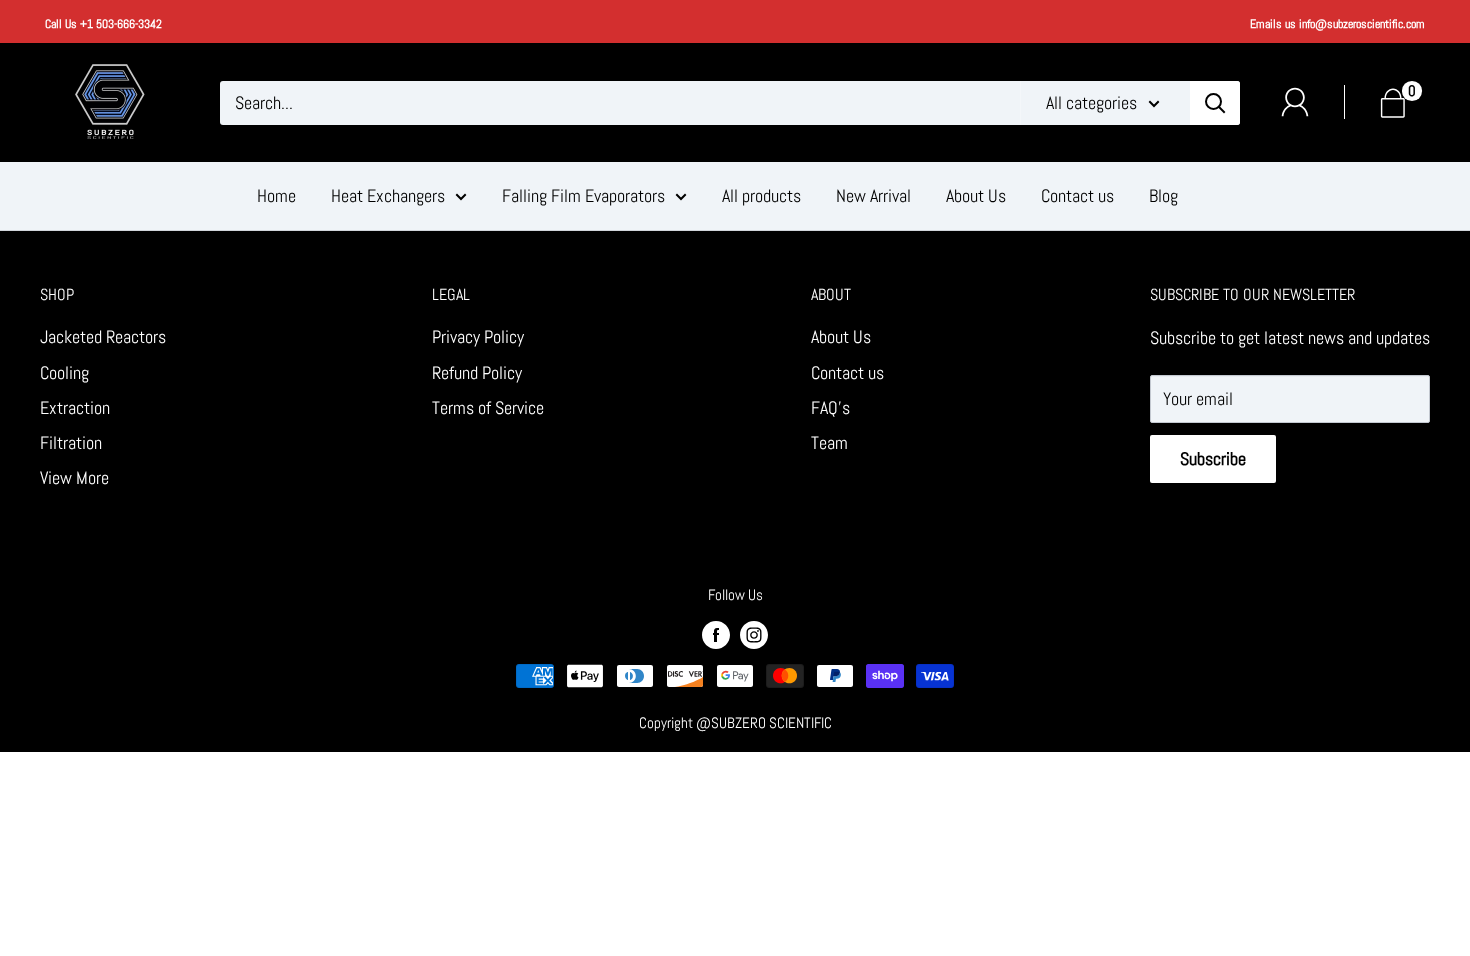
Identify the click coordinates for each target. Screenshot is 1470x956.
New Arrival (873, 195)
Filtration (71, 442)
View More (74, 477)
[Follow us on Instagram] (754, 633)
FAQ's (830, 407)
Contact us (1077, 195)
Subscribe (1213, 458)
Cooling (64, 372)
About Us (976, 195)
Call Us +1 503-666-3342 (103, 24)
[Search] (1215, 103)
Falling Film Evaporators (583, 195)
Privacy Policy (478, 336)
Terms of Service (488, 407)
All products (761, 195)
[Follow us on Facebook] (716, 633)
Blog (1163, 195)
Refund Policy (477, 372)
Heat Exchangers (388, 195)
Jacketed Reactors (103, 336)
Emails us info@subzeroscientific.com (1337, 24)
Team (829, 442)
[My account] (1295, 102)
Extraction (75, 407)
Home (276, 195)
